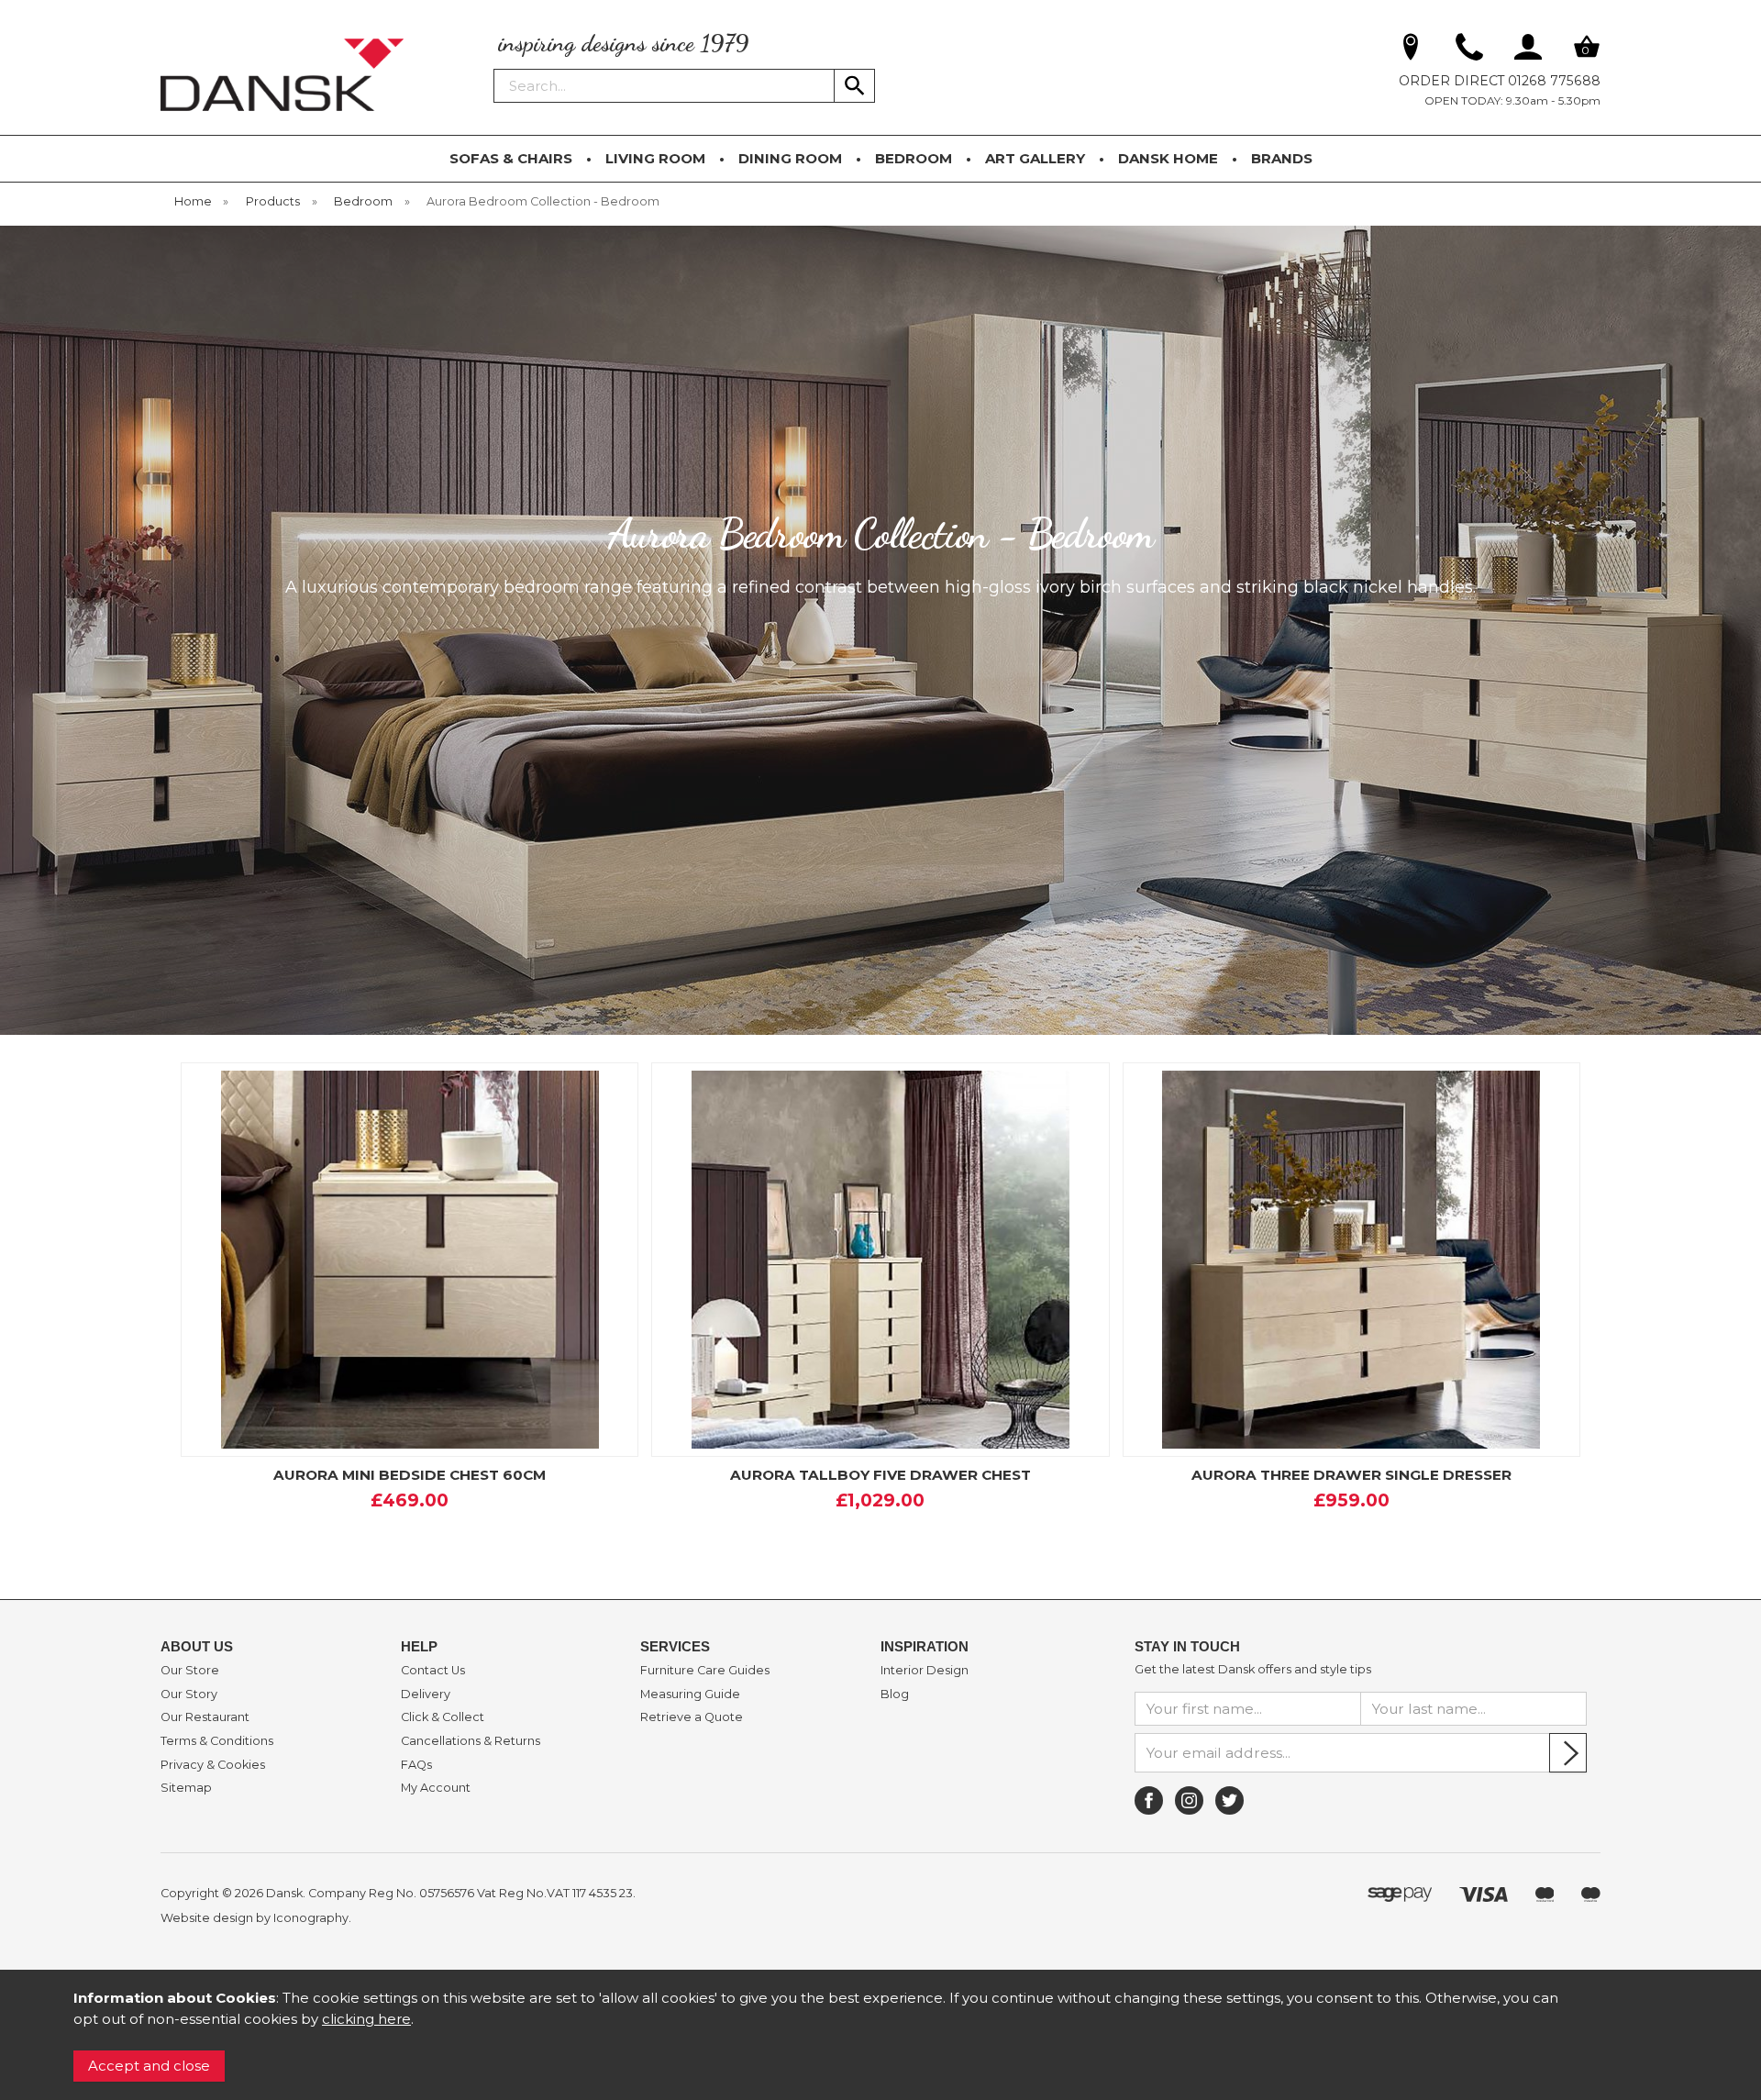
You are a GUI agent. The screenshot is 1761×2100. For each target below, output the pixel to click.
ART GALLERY (1035, 158)
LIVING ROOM (655, 158)
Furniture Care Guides (705, 1671)
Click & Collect (443, 1717)
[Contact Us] (1469, 50)
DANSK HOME (1168, 158)
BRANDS (1282, 158)
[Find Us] (1411, 50)
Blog (895, 1694)
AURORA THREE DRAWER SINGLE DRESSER (1351, 1475)
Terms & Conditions (217, 1741)
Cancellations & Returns (471, 1741)
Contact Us (433, 1671)
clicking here (366, 2019)
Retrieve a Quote (692, 1717)
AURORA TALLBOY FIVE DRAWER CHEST (880, 1475)
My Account (436, 1788)
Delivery (426, 1694)
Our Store (190, 1671)
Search (494, 68)
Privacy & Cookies (213, 1765)
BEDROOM (914, 158)
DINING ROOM (790, 158)
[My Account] (1528, 50)
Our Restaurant (205, 1717)
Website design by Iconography (255, 1918)
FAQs (416, 1765)
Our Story (189, 1694)
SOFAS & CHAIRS (511, 158)
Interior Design (925, 1671)
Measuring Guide (690, 1694)
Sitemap (186, 1788)
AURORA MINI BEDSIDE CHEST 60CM (410, 1475)
